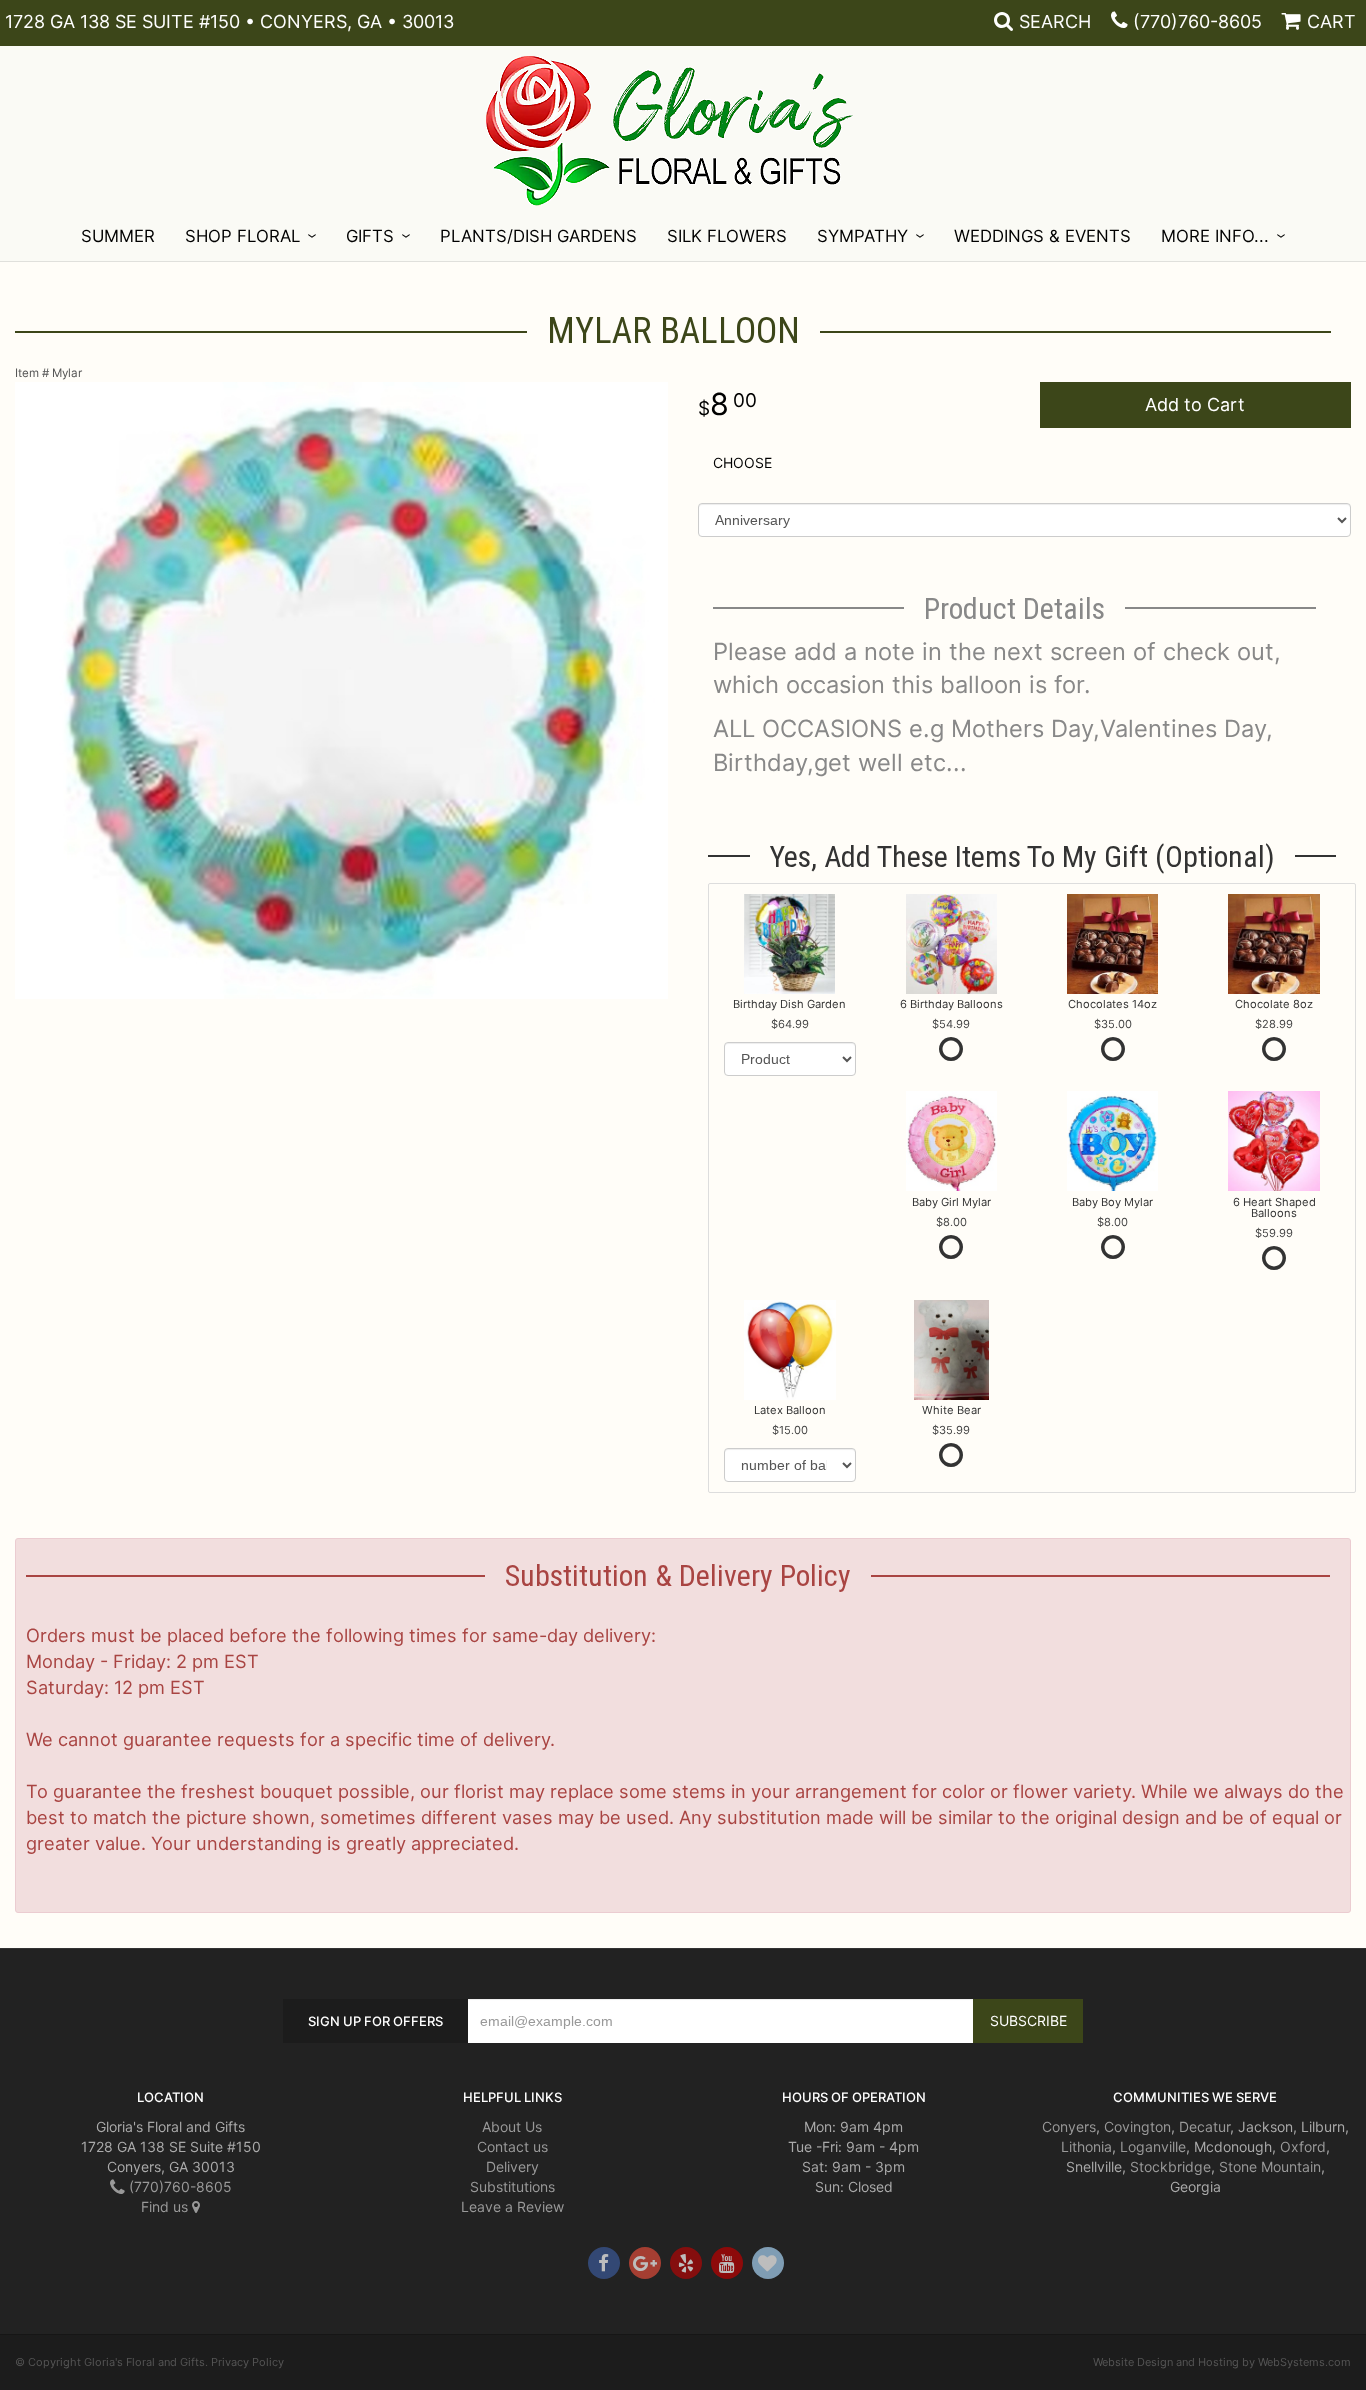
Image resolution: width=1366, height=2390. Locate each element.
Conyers (1069, 2126)
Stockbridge (1170, 2166)
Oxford (1303, 2146)
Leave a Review (512, 2206)
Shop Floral (242, 236)
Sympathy (862, 236)
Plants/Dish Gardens (538, 236)
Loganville (1153, 2146)
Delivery (512, 2166)
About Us (512, 2126)
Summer (118, 236)
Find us (166, 2206)
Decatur (1204, 2126)
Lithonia (1086, 2146)
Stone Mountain (1270, 2166)
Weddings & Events (1042, 236)
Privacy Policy (247, 2362)
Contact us (512, 2146)
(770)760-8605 (1197, 21)
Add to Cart (1195, 404)
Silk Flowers (727, 236)
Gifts (370, 236)
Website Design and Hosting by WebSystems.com (1222, 2362)
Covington (1137, 2126)
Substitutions (512, 2186)
